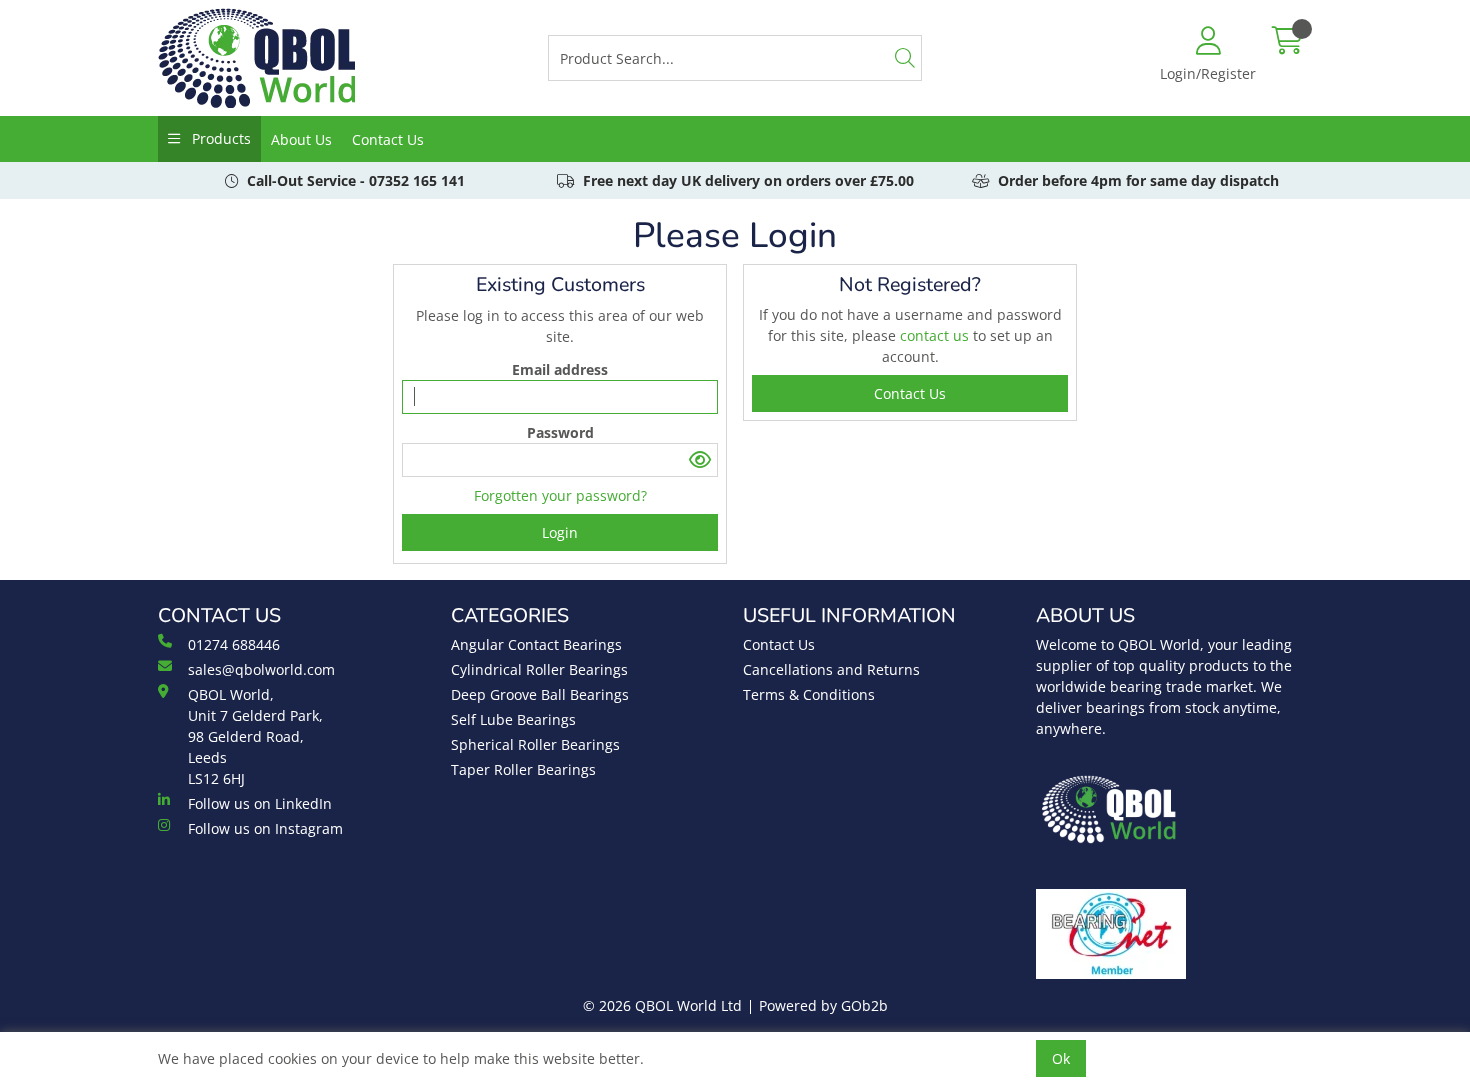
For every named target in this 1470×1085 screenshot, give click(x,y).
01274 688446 (234, 644)
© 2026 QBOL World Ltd (662, 1005)
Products (219, 138)
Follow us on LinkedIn (260, 803)
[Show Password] (700, 460)
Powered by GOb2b (823, 1005)
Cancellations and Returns (831, 669)
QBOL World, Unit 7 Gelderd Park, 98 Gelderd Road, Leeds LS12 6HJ (255, 736)
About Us (301, 139)
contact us (936, 335)
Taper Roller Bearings (523, 769)
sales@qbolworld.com (261, 669)
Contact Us (388, 139)
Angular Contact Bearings (536, 644)
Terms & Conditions (809, 694)
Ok (1061, 1058)
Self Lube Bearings (513, 719)
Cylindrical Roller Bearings (539, 669)
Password (560, 432)
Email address (560, 369)
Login (560, 532)
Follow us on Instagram (265, 828)
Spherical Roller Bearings (535, 744)
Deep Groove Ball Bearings (540, 694)
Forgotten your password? (560, 495)
